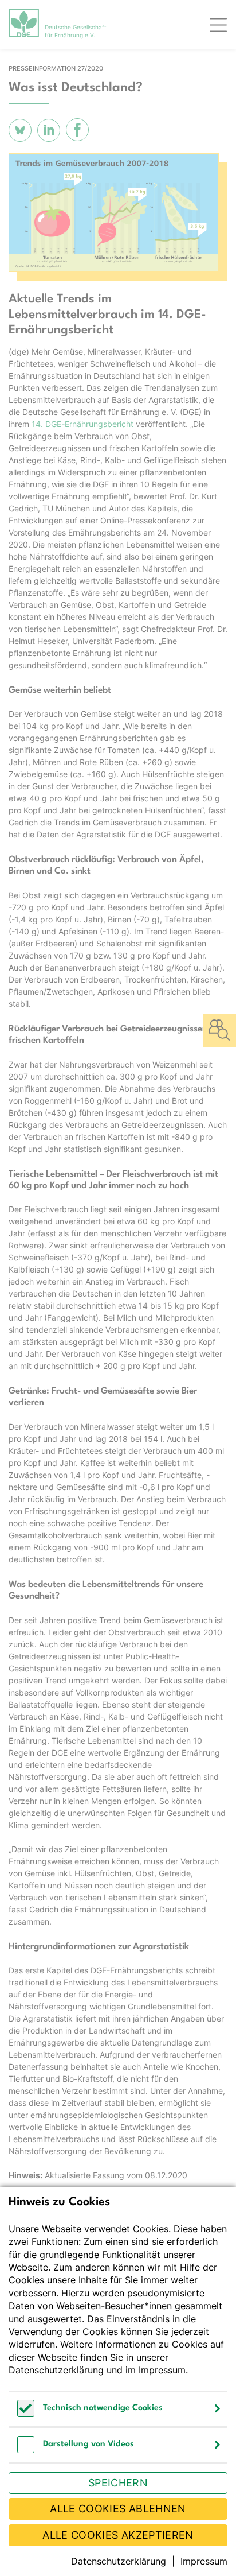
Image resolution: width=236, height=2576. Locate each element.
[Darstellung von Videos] (26, 2450)
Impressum (162, 2370)
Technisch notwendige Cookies (103, 2408)
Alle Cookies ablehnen (118, 2509)
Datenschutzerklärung (56, 2370)
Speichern (118, 2483)
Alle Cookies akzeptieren (118, 2535)
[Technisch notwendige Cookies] (26, 2414)
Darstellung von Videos (88, 2444)
